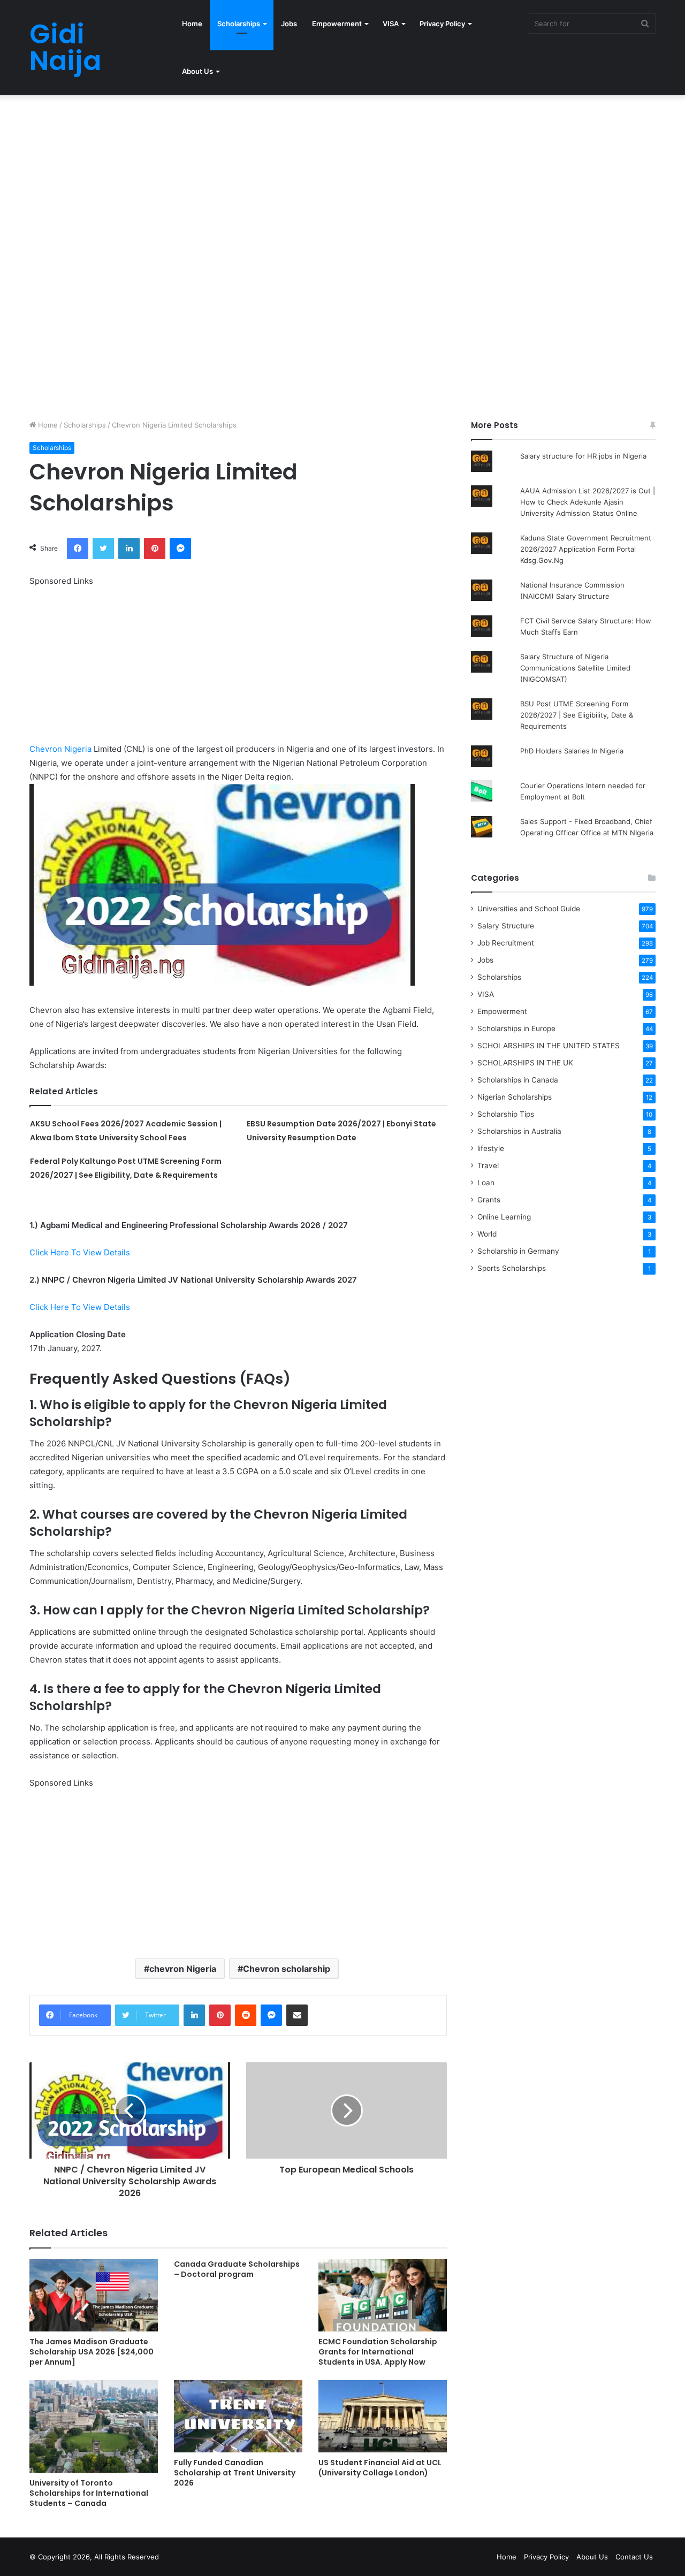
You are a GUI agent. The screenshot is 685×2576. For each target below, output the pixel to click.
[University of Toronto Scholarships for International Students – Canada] (94, 2426)
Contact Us (634, 2557)
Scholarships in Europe (516, 1028)
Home (192, 24)
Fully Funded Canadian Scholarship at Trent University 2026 (235, 2473)
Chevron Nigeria (60, 749)
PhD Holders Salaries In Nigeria (572, 751)
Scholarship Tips (506, 1114)
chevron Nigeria (183, 1969)
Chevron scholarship (287, 1969)
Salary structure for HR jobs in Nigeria (583, 456)
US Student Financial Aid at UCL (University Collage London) (380, 2468)
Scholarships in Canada (518, 1080)
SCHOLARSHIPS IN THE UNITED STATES (549, 1046)
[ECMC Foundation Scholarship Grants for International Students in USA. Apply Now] (383, 2295)
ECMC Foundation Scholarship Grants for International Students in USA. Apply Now (378, 2352)
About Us (197, 71)
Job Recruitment (506, 943)
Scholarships (239, 24)
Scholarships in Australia (519, 1131)
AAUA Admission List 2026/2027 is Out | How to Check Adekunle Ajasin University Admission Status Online (588, 502)
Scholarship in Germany (518, 1251)
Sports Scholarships (512, 1268)
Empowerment (337, 24)
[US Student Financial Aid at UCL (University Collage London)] (383, 2416)
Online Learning (504, 1217)
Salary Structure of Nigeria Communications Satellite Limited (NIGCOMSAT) (575, 668)
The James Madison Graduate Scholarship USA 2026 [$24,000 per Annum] (92, 2352)
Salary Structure (506, 926)
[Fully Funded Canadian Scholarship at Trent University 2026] (238, 2416)
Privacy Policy (442, 24)
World (487, 1234)
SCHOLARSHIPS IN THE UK (525, 1063)
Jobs (289, 24)
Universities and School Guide (529, 909)
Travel (488, 1165)
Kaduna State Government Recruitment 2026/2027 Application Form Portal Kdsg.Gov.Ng (586, 549)
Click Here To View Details (80, 1252)
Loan (486, 1183)
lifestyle (491, 1148)
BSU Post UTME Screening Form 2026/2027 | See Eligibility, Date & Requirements (577, 715)
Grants (489, 1200)
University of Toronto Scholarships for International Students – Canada (89, 2493)
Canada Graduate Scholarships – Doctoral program (237, 2269)
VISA (391, 24)
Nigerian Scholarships (515, 1097)
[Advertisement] (321, 174)
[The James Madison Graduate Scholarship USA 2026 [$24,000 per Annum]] (94, 2295)
